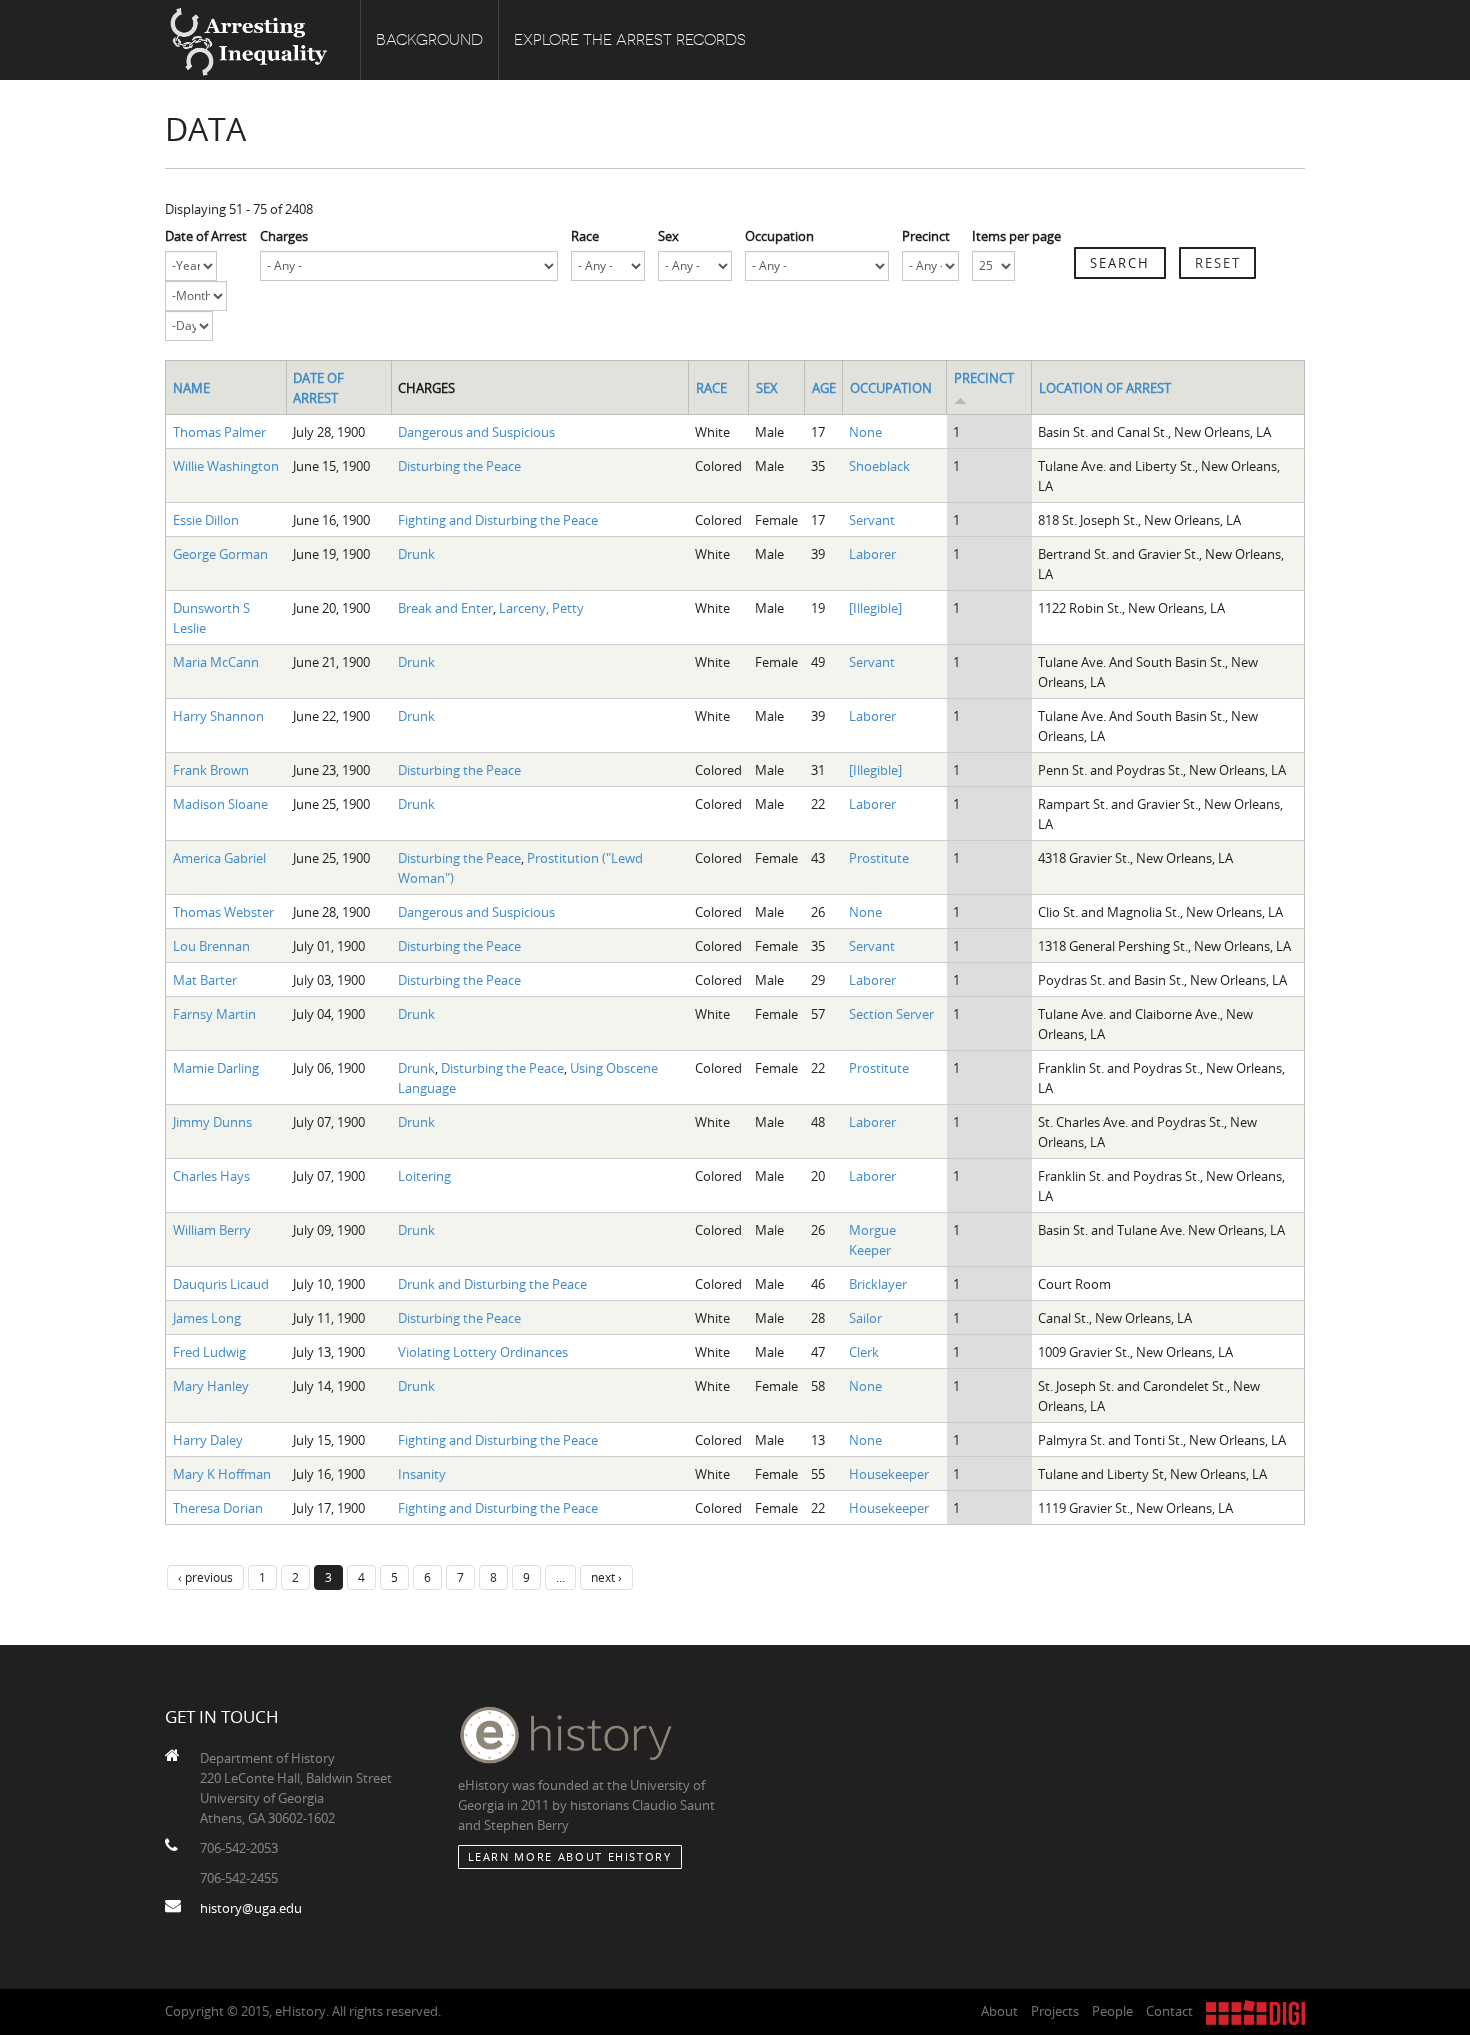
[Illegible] (875, 608)
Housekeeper (889, 1474)
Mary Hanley (211, 1386)
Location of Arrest (1105, 388)
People (1112, 2011)
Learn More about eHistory (570, 1856)
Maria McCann (216, 662)
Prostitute (879, 858)
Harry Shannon (218, 716)
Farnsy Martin (214, 1014)
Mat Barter (205, 980)
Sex (668, 236)
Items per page (1016, 236)
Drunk (416, 554)
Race (585, 236)
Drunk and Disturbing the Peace (492, 1284)
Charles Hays (211, 1176)
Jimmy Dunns (212, 1122)
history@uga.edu (251, 1908)
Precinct (926, 236)
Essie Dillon (206, 520)
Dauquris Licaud (221, 1284)
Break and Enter (445, 608)
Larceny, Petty (541, 608)
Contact (1169, 2011)
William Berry (212, 1230)
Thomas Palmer (219, 432)
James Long (207, 1318)
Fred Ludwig (209, 1352)
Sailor (865, 1318)
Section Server (891, 1014)
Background (429, 40)
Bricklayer (878, 1284)
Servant (872, 520)
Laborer (872, 554)
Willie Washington (226, 466)
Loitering (424, 1176)
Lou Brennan (211, 946)
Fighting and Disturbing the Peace (498, 520)
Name (191, 388)
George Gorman (220, 554)
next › (606, 1577)
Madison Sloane (220, 804)
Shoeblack (879, 466)
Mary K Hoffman (222, 1474)
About (999, 2011)
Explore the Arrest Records (630, 40)
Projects (1055, 2011)
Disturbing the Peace (459, 466)
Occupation (779, 236)
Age (824, 388)
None (865, 432)
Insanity (422, 1474)
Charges (284, 236)
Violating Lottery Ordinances (483, 1352)
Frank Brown (211, 770)
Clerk (864, 1352)
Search (1120, 263)
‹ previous (205, 1577)
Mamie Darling (216, 1068)
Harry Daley (208, 1440)
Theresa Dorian (218, 1508)
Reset (1218, 263)
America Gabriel (219, 858)
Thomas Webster (223, 912)
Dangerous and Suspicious (476, 432)
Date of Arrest (206, 236)
